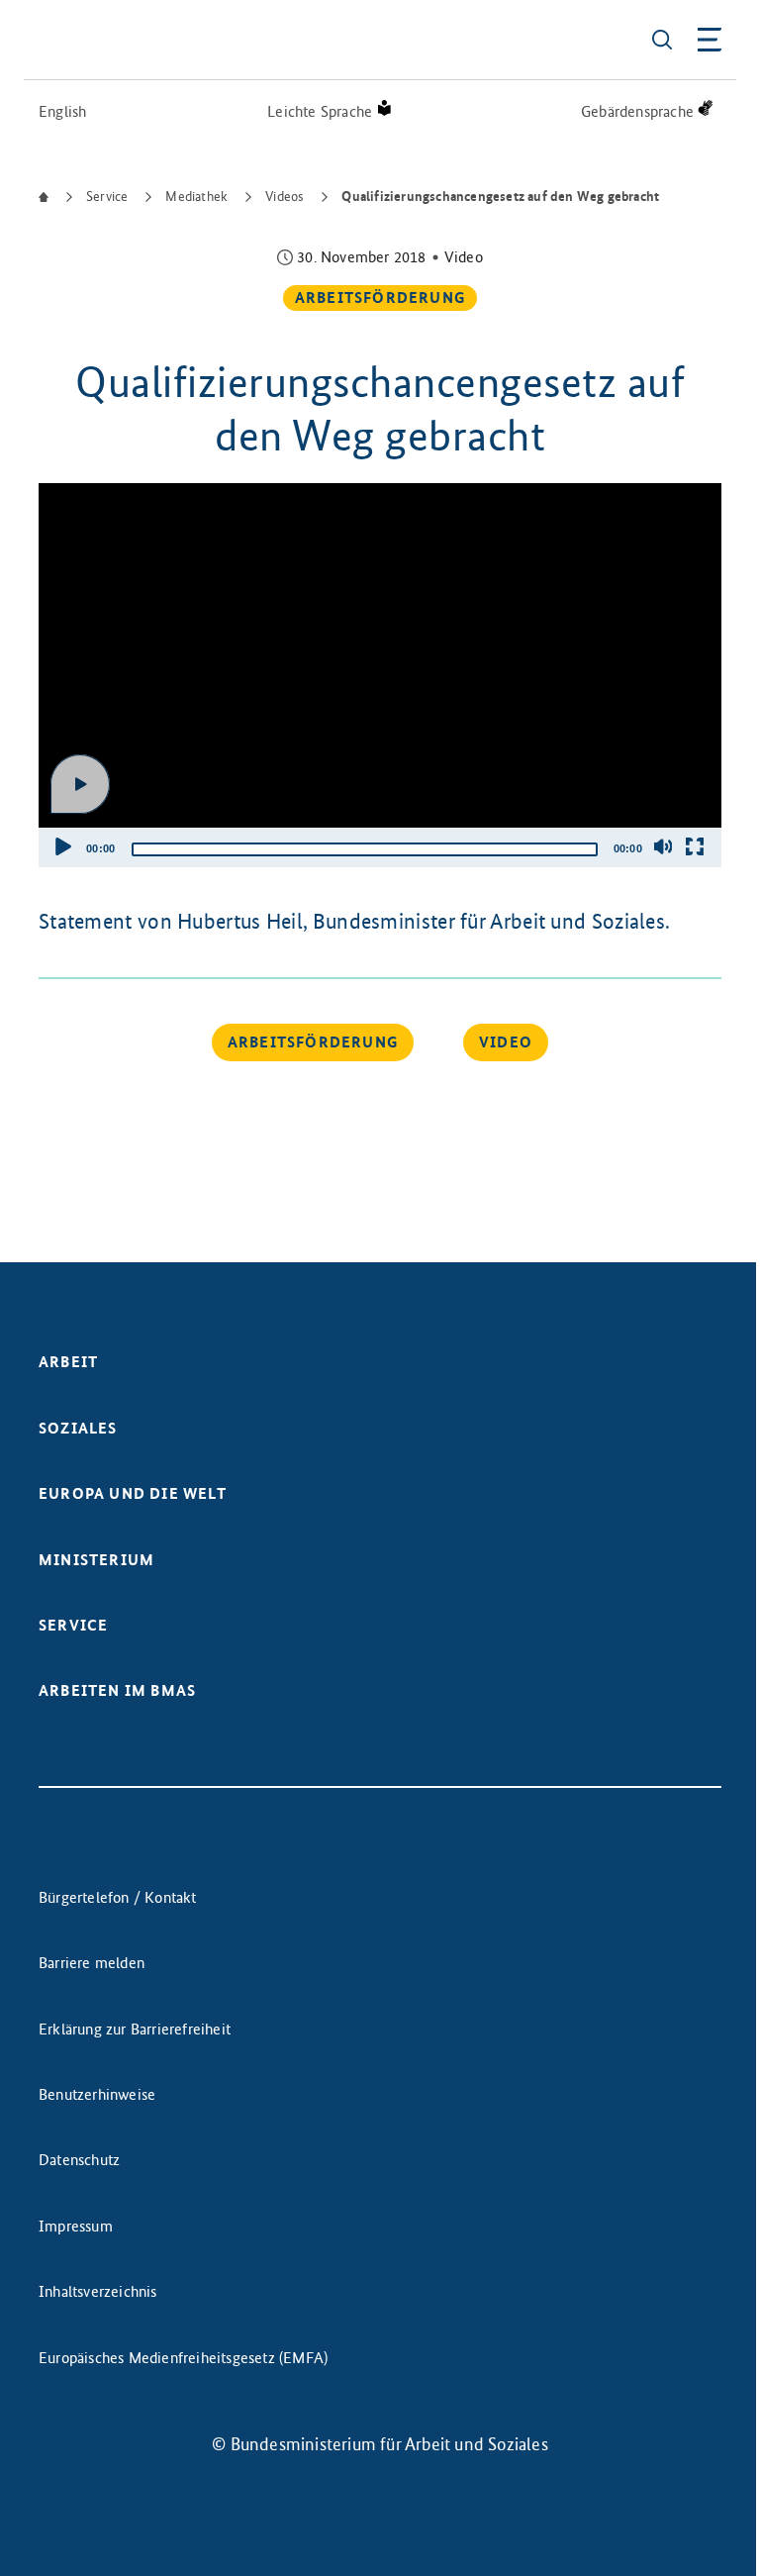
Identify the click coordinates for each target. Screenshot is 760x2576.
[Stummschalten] (663, 846)
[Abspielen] (80, 784)
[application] (380, 675)
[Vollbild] (695, 846)
